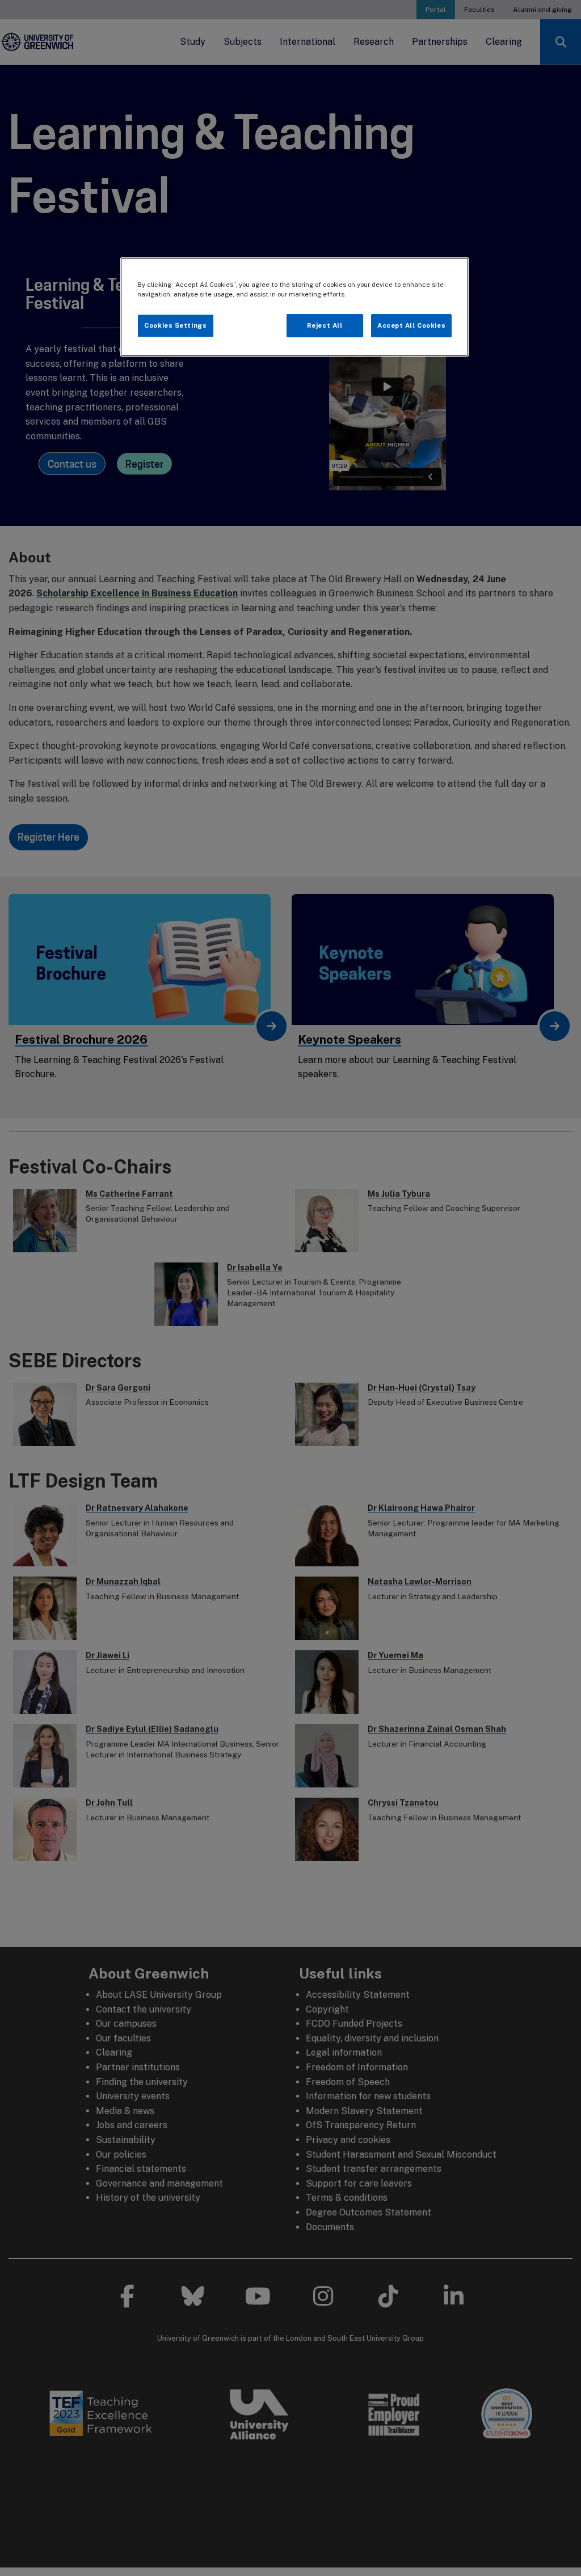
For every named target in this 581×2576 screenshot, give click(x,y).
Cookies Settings (175, 325)
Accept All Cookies (411, 325)
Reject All (325, 325)
